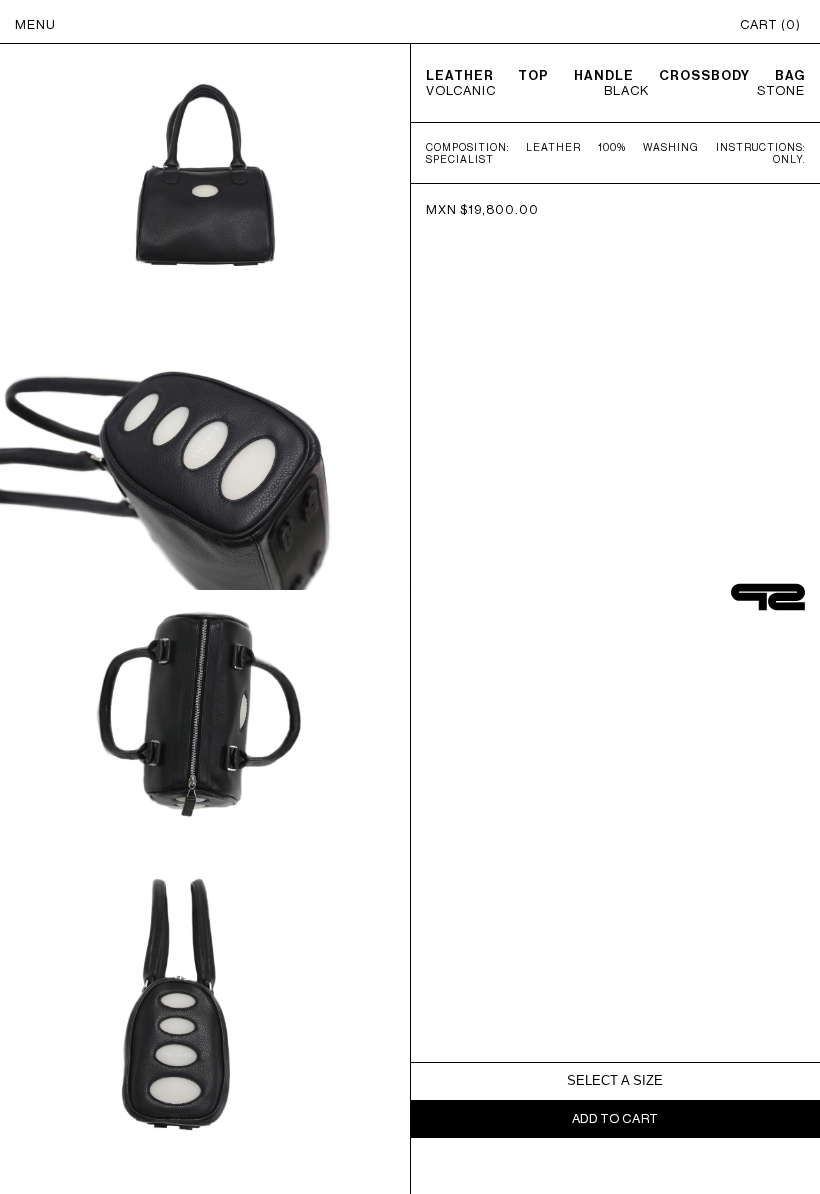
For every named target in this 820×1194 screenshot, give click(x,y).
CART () (770, 24)
